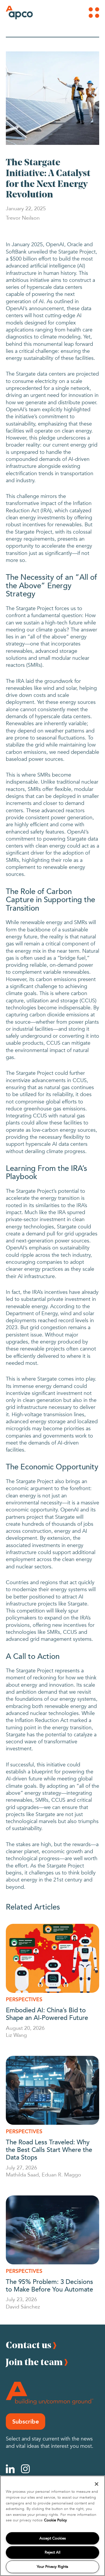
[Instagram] (25, 2469)
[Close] (97, 2484)
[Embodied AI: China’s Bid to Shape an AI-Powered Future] (52, 1958)
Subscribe (26, 2421)
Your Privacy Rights (52, 2567)
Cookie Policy (55, 2520)
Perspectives (24, 1999)
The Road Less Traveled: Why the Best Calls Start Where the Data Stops (49, 2149)
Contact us (29, 2345)
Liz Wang (16, 2035)
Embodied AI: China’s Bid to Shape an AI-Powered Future (47, 2013)
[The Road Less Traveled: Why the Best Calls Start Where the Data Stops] (52, 2090)
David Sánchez (23, 2306)
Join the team (34, 2362)
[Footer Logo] (50, 2393)
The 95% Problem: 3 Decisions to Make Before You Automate (49, 2285)
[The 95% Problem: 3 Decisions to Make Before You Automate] (52, 2230)
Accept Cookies (53, 2538)
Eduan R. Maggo (61, 2174)
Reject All (52, 2552)
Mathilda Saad (22, 2174)
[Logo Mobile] (14, 13)
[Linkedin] (10, 2469)
